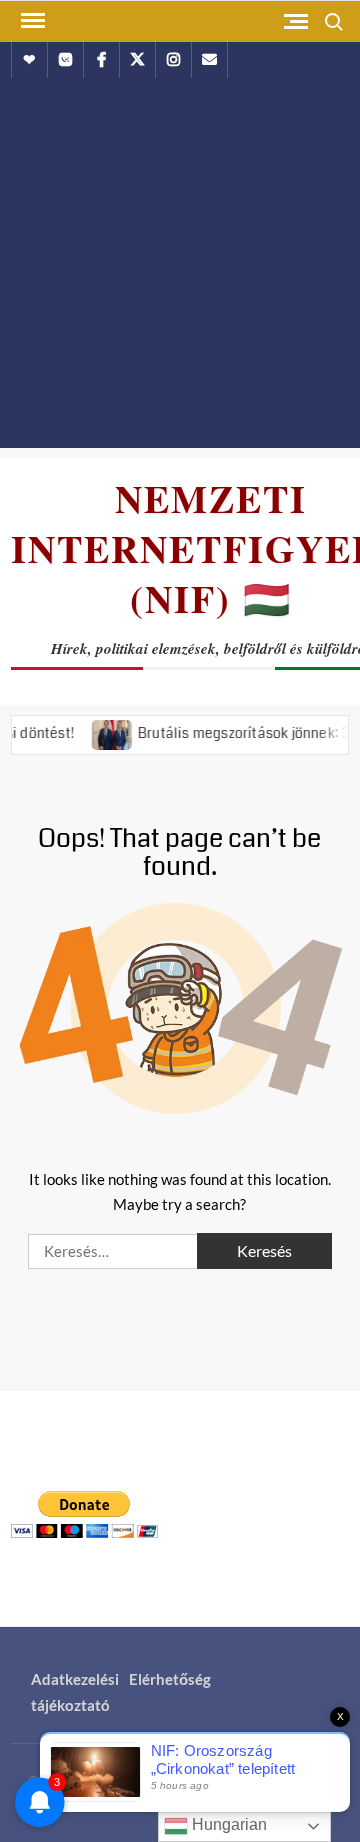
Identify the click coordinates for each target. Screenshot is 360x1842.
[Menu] (31, 21)
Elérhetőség (170, 1679)
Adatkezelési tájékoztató (75, 1692)
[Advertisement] (180, 268)
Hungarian (227, 1824)
